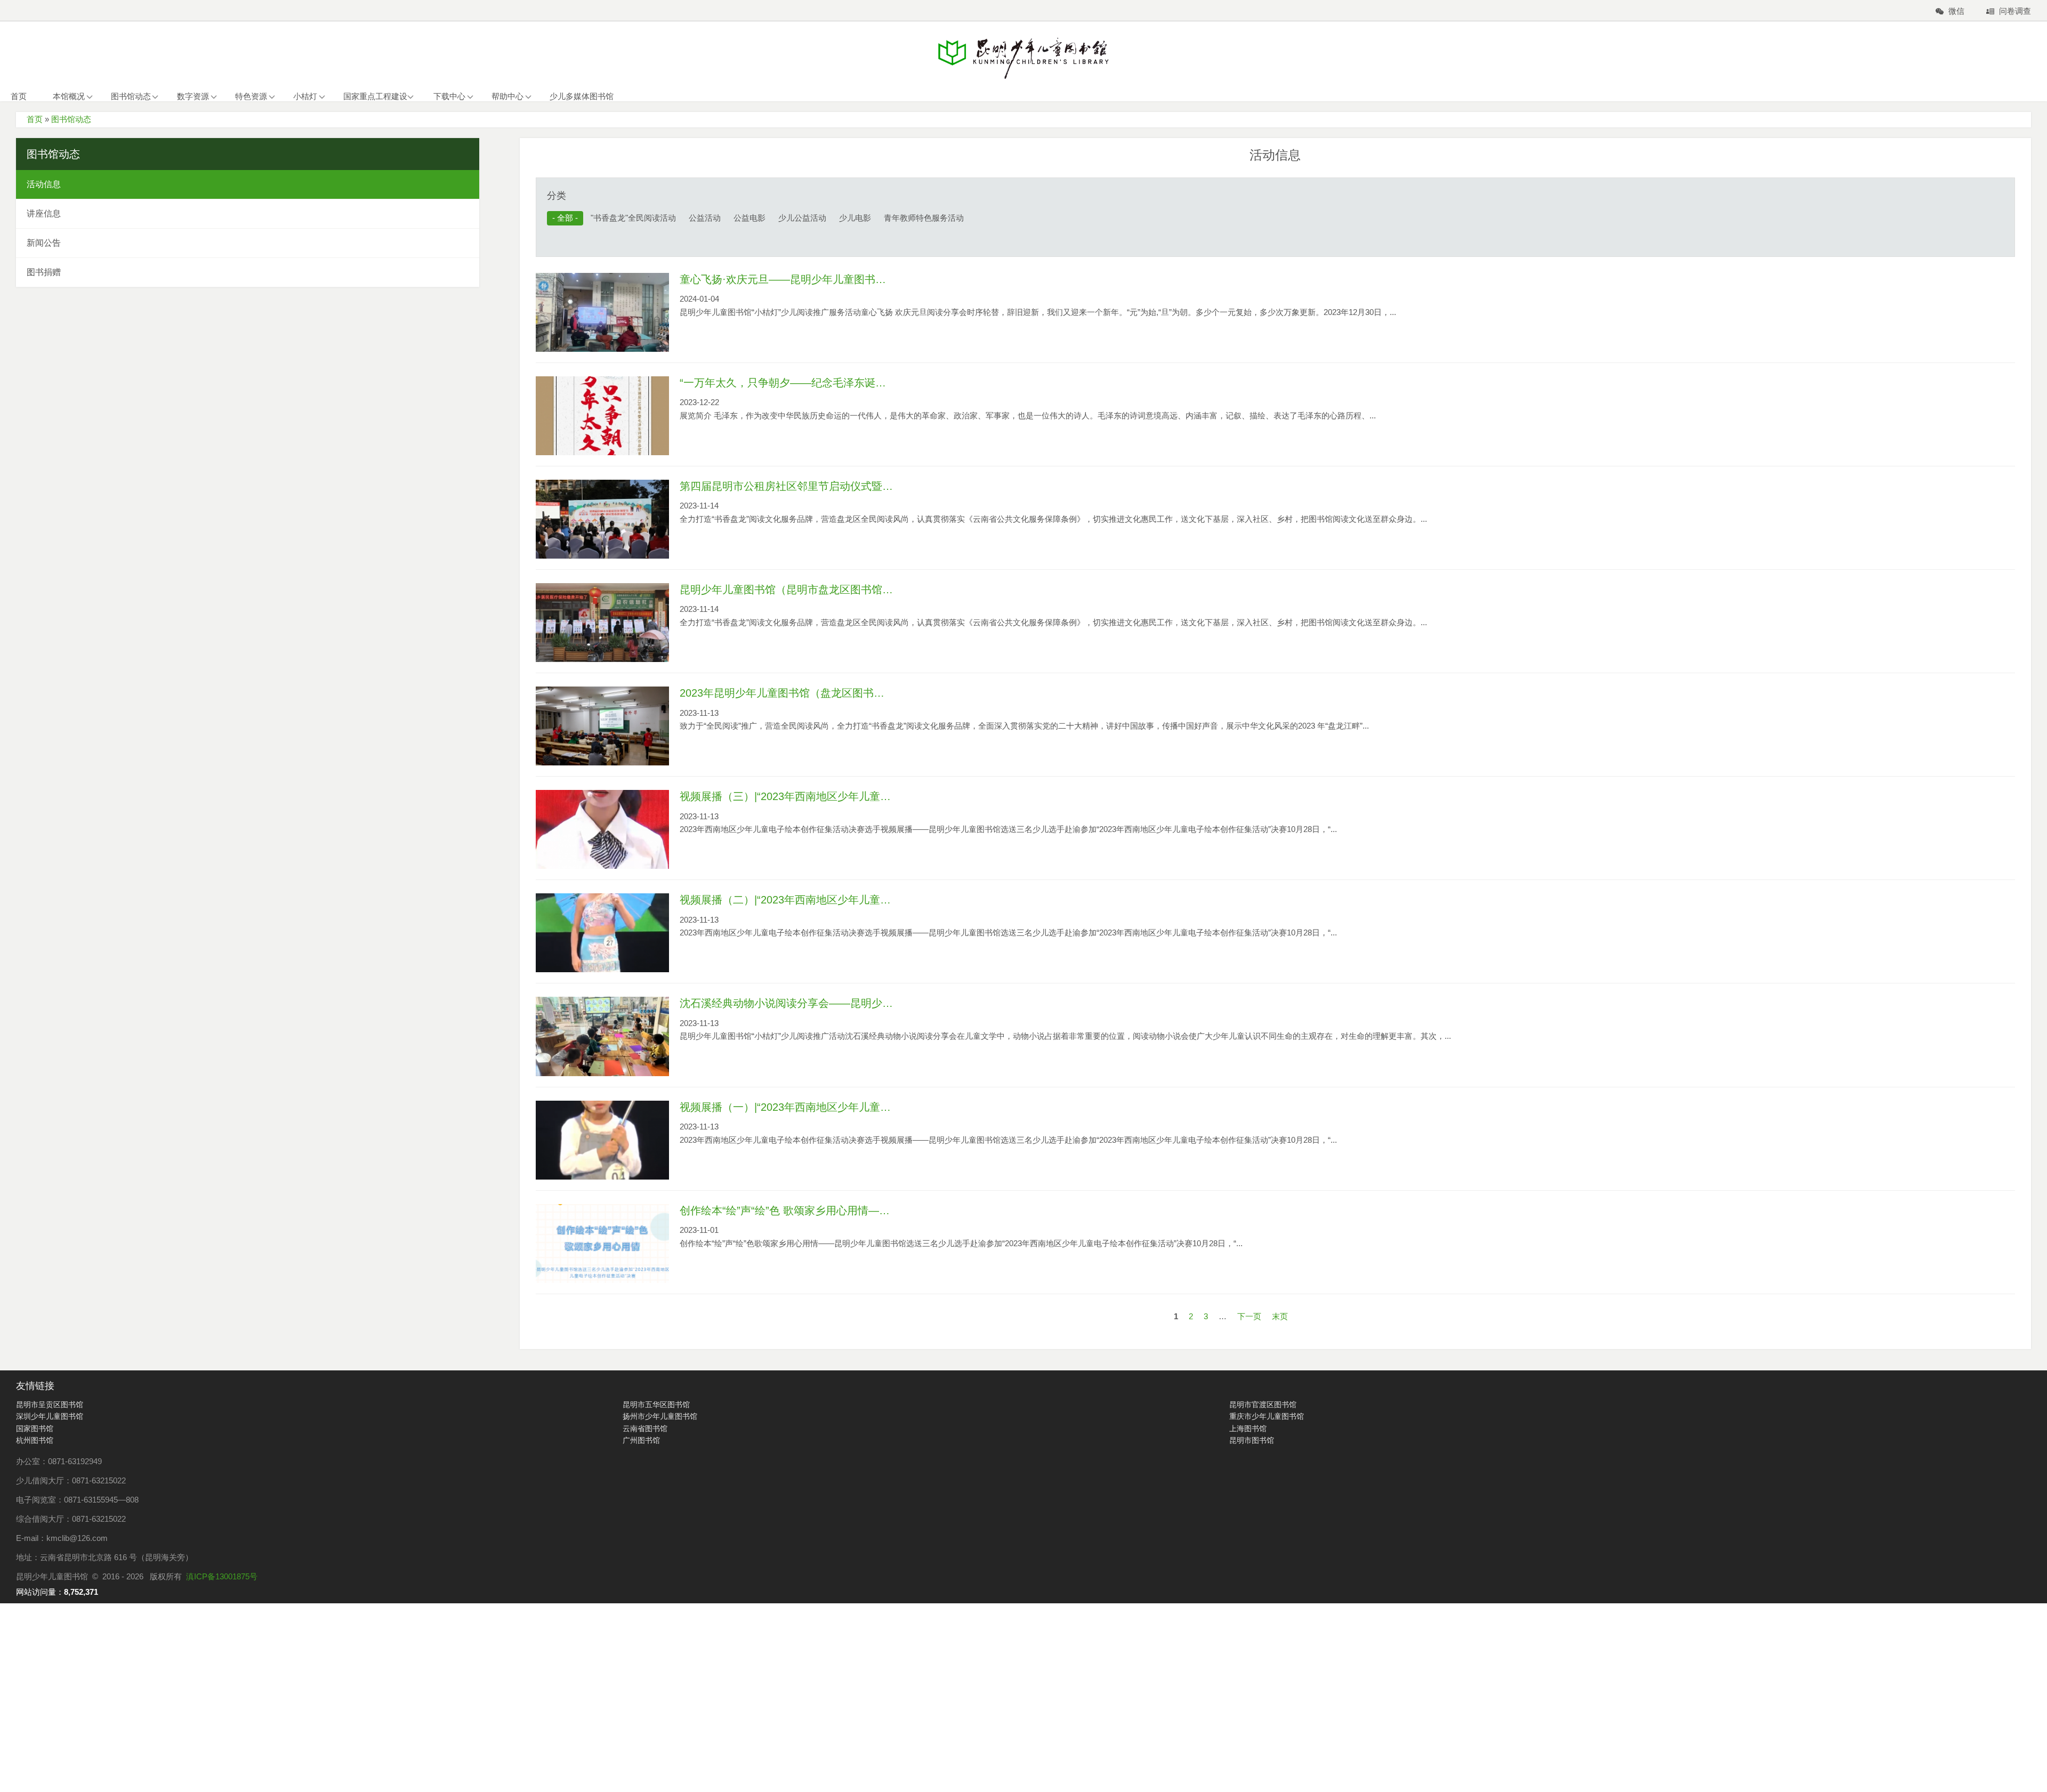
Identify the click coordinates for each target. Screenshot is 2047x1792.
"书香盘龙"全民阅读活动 (633, 218)
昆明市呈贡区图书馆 (50, 1404)
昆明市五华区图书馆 (656, 1404)
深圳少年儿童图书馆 (50, 1416)
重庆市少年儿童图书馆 (1267, 1416)
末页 (1280, 1316)
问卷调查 (2015, 11)
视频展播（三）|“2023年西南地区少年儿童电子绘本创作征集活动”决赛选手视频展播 (786, 796)
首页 (19, 96)
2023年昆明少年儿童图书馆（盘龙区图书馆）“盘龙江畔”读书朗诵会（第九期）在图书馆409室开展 (786, 693)
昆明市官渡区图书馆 (1263, 1404)
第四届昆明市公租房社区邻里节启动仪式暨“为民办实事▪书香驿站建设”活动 (786, 486)
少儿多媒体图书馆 (582, 96)
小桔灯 (305, 96)
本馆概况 (69, 96)
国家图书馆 (35, 1428)
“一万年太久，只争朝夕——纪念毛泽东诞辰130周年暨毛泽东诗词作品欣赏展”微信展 (786, 383)
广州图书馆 (641, 1440)
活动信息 (44, 184)
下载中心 (449, 96)
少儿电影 (855, 218)
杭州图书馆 (35, 1440)
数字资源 (193, 96)
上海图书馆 (1248, 1428)
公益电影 (750, 218)
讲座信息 (44, 213)
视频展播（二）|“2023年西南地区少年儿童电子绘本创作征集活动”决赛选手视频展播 (786, 900)
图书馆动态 (131, 96)
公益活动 (705, 218)
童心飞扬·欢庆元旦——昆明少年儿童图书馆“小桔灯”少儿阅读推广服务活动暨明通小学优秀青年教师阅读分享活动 (786, 279)
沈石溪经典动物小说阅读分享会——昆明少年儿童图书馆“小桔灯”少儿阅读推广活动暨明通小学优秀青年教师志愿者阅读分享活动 (786, 1003)
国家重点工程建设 (375, 96)
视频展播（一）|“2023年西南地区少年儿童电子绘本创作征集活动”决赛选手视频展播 (786, 1107)
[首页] (1023, 58)
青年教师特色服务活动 (924, 218)
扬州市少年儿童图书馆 (660, 1416)
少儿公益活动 (802, 218)
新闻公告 (44, 243)
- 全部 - (565, 218)
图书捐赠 (44, 272)
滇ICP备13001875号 (222, 1576)
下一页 (1249, 1316)
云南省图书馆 (645, 1428)
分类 (557, 196)
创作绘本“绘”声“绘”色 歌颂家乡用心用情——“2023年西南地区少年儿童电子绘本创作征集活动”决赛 (786, 1210)
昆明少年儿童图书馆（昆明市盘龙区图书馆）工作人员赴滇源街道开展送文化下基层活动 (786, 590)
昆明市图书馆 (1252, 1440)
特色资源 (251, 96)
